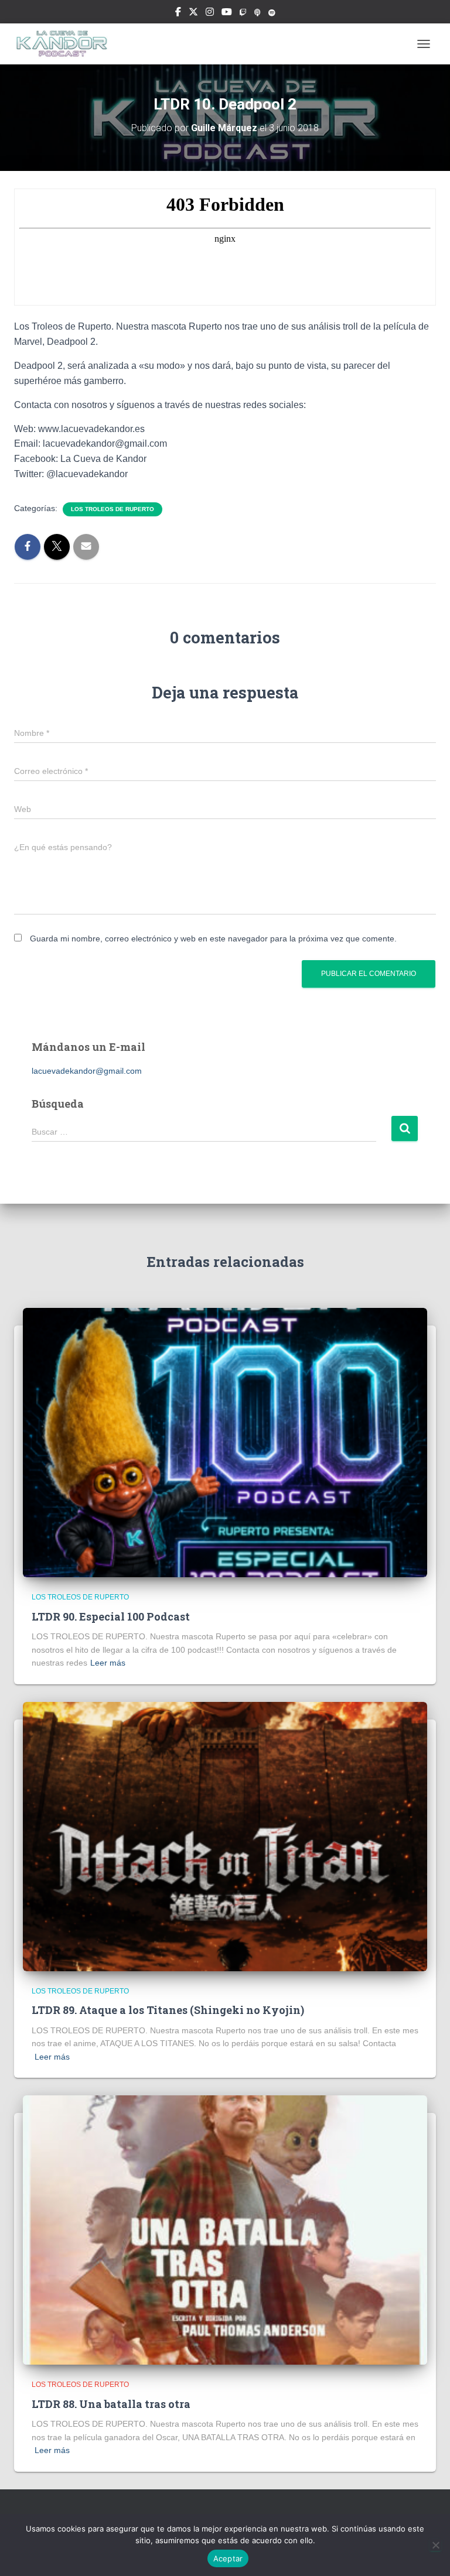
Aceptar (228, 2558)
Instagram (210, 13)
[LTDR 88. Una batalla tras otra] (225, 2229)
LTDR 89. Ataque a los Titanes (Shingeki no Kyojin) (168, 2010)
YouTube (227, 13)
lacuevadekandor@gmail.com (87, 1071)
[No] (435, 2545)
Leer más (108, 1663)
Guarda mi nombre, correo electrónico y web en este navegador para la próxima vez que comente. (213, 938)
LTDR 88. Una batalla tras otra (111, 2404)
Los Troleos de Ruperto (112, 509)
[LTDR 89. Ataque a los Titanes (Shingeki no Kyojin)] (225, 1836)
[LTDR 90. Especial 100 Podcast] (225, 1442)
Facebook (178, 13)
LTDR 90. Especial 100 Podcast (111, 1616)
